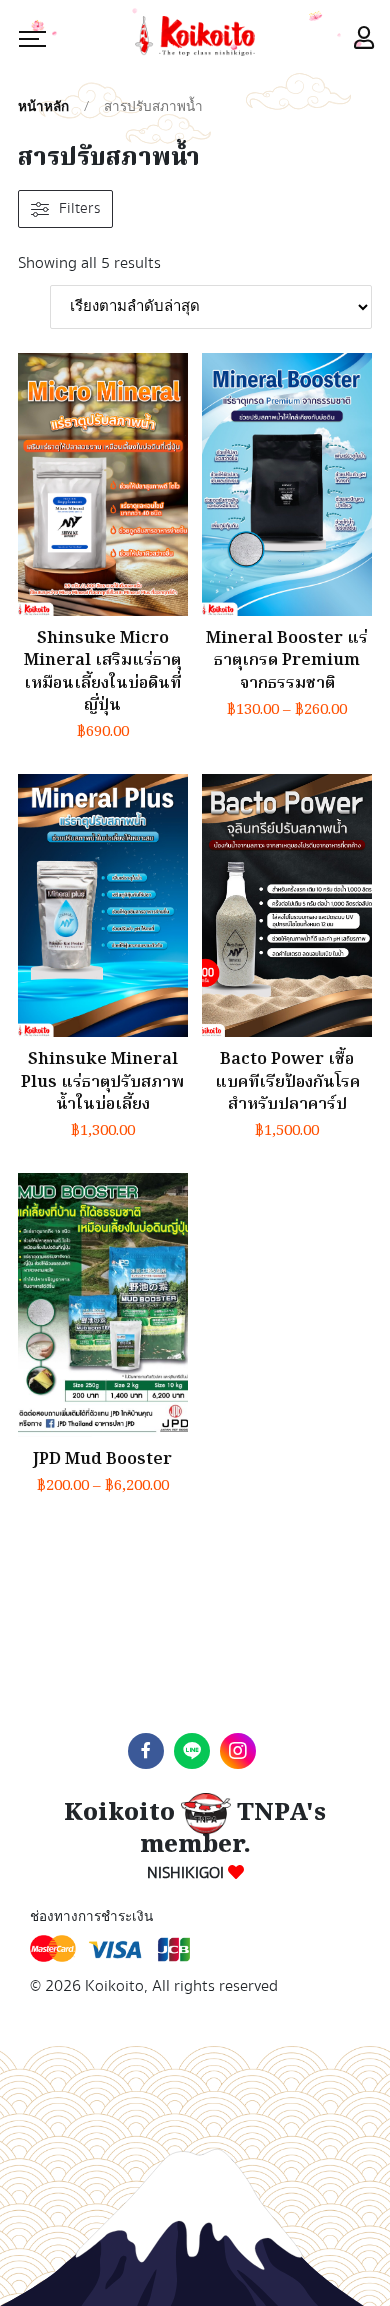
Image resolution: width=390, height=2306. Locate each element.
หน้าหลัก (43, 107)
